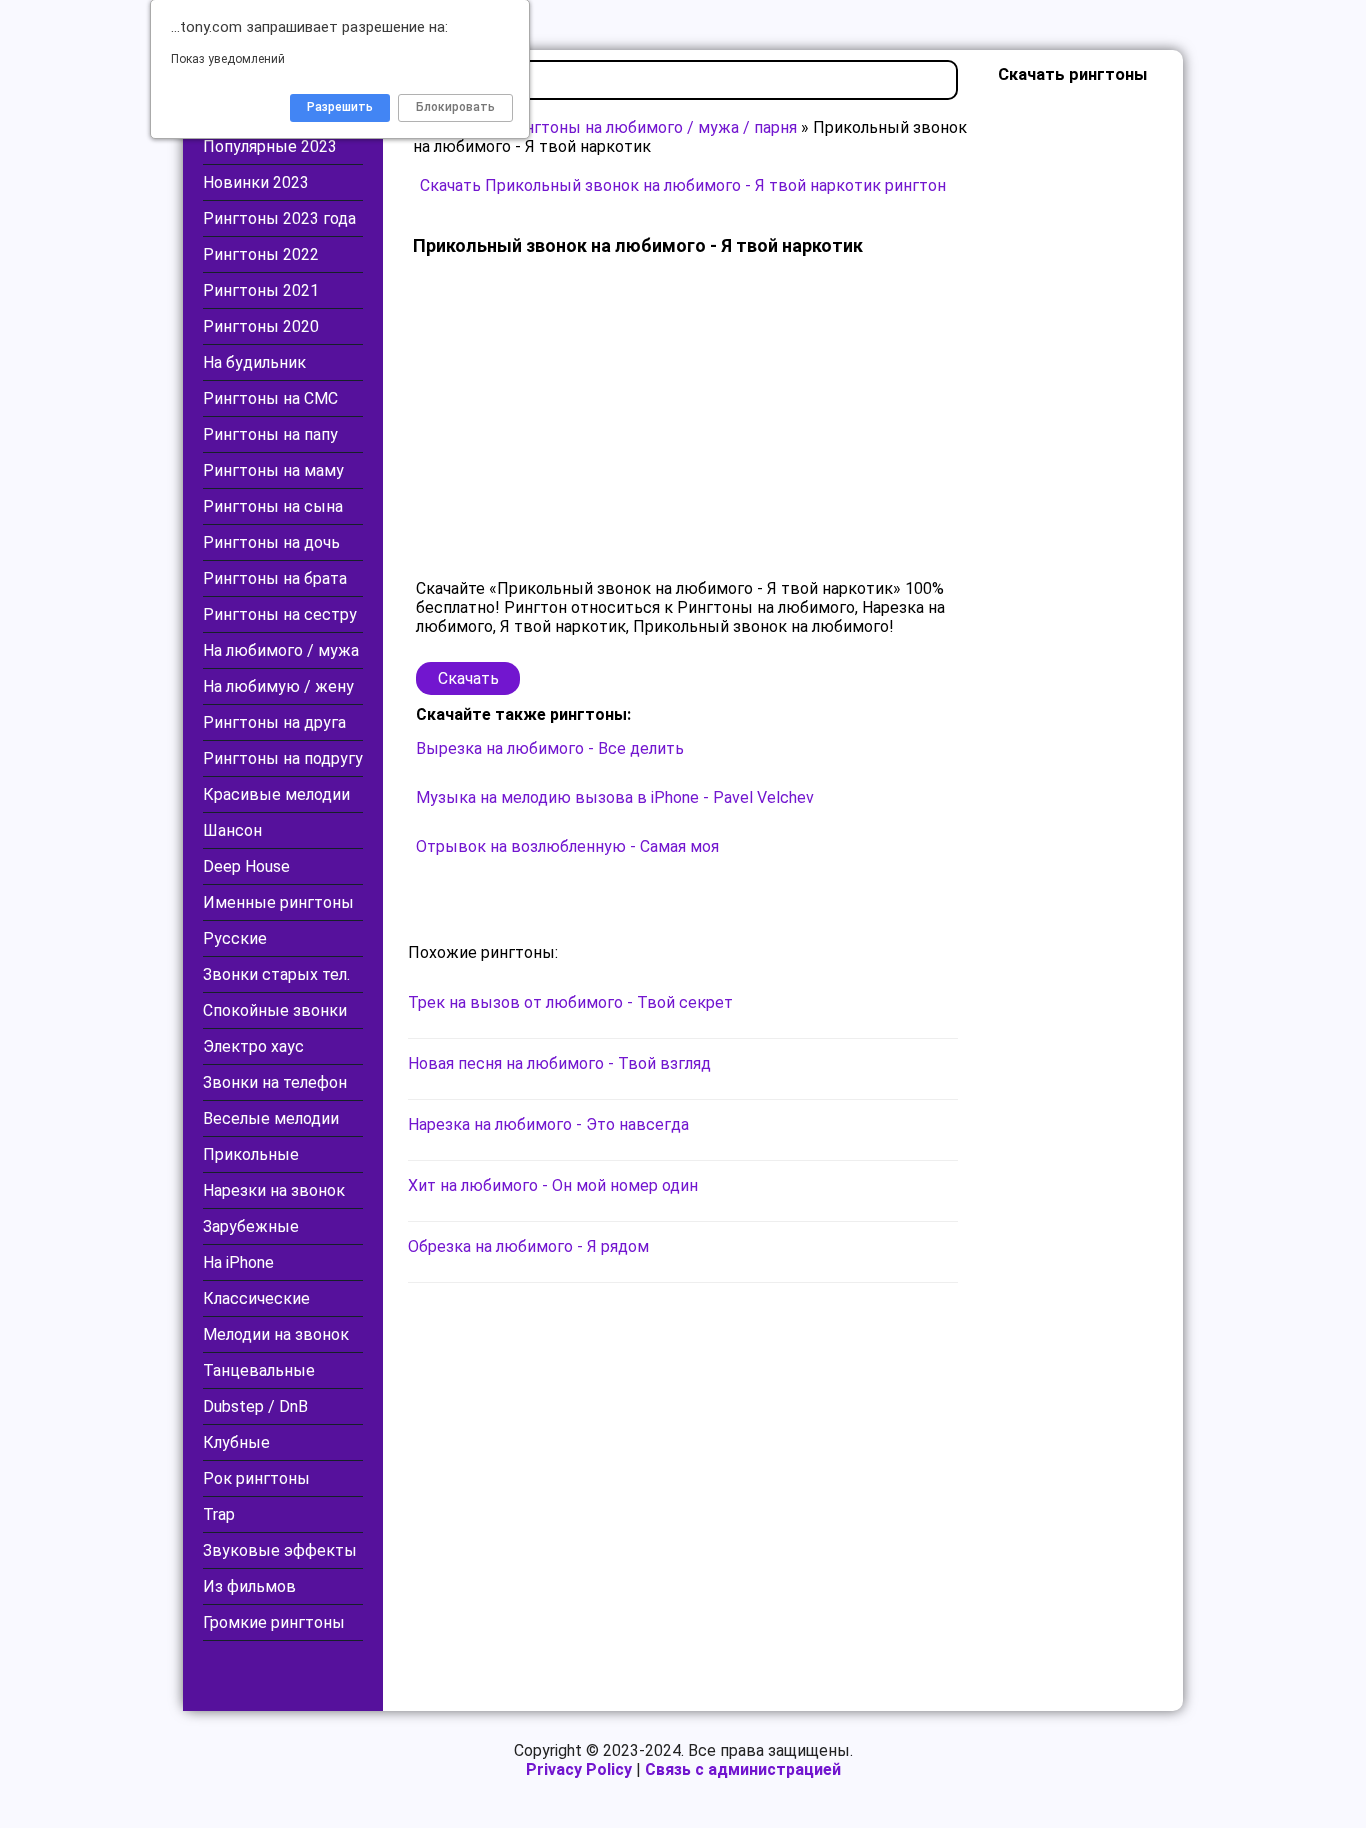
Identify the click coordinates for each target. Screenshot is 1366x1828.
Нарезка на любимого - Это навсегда (548, 1124)
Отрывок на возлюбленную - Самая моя (567, 846)
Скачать (468, 678)
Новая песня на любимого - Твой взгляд (559, 1063)
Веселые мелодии (271, 1118)
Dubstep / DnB (255, 1406)
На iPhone (238, 1262)
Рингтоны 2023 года (279, 218)
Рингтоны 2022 (261, 254)
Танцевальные (259, 1370)
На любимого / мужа (281, 650)
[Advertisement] (683, 419)
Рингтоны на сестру (280, 614)
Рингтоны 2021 (261, 290)
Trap (219, 1514)
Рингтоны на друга (274, 722)
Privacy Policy (579, 1769)
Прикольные (251, 1154)
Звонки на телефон (275, 1082)
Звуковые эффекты (280, 1550)
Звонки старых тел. (276, 974)
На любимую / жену (278, 686)
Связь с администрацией (743, 1769)
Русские (235, 938)
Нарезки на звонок (274, 1190)
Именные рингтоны (278, 902)
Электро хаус (253, 1046)
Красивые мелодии (276, 794)
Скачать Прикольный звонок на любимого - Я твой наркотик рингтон (683, 185)
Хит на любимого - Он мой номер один (553, 1185)
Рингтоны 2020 (261, 326)
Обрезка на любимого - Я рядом (528, 1246)
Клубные (236, 1442)
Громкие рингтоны (274, 1622)
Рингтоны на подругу (283, 758)
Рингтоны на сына (273, 506)
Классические (256, 1298)
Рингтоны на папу (270, 434)
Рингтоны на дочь (271, 542)
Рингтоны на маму (273, 470)
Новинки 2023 (256, 182)
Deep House (246, 866)
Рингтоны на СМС (270, 398)
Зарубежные (251, 1226)
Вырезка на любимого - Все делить (550, 748)
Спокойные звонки (275, 1010)
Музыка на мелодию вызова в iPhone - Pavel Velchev (615, 797)
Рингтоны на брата (275, 578)
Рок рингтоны (256, 1478)
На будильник (254, 362)
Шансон (232, 830)
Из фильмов (249, 1586)
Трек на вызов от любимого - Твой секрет (570, 1002)
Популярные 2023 (270, 146)
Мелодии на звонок (276, 1334)
